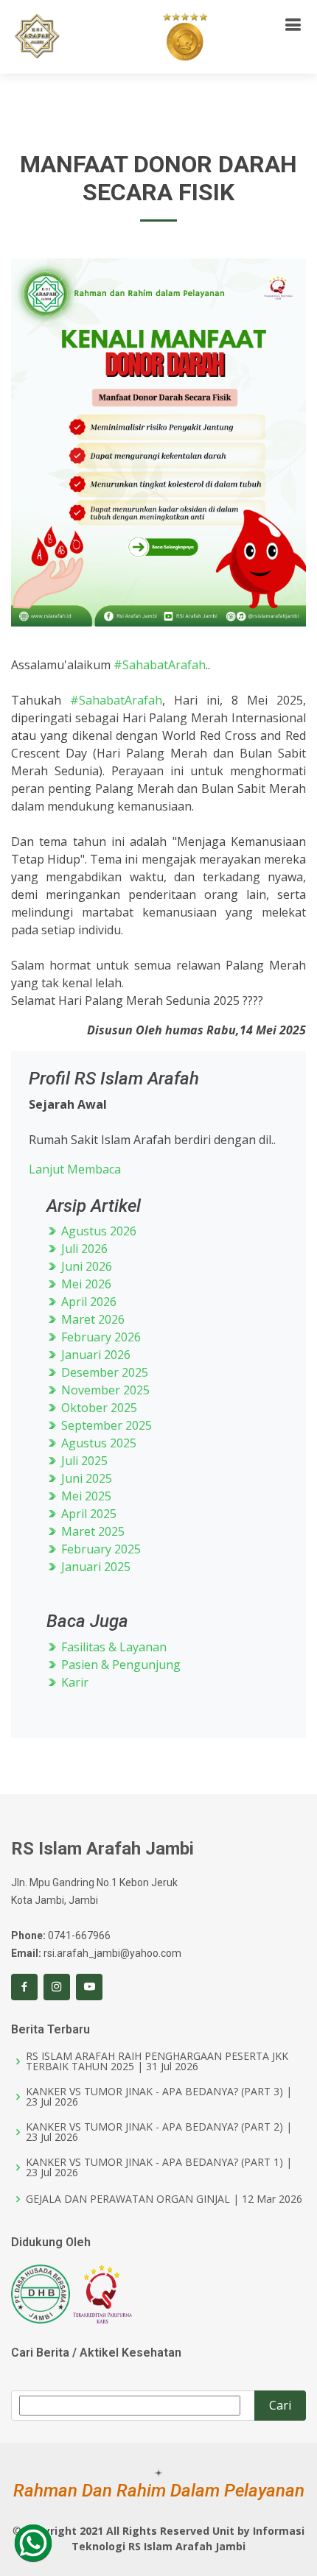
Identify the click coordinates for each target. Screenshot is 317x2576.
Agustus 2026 (97, 1231)
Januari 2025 (94, 1567)
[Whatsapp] (33, 2543)
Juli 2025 (83, 1461)
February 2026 (100, 1337)
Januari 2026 (94, 1355)
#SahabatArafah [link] (160, 665)
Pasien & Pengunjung (119, 1665)
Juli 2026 (83, 1249)
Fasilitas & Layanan (112, 1647)
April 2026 (87, 1302)
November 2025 (104, 1390)
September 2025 (105, 1425)
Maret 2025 (91, 1531)
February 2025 (100, 1549)
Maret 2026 (91, 1319)
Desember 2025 (103, 1372)
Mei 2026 (85, 1284)
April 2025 (87, 1514)
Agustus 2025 (97, 1443)
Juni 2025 (85, 1478)
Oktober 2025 (98, 1408)
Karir (73, 1682)
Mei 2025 (85, 1496)
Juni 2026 (85, 1266)
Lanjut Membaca (75, 1169)
